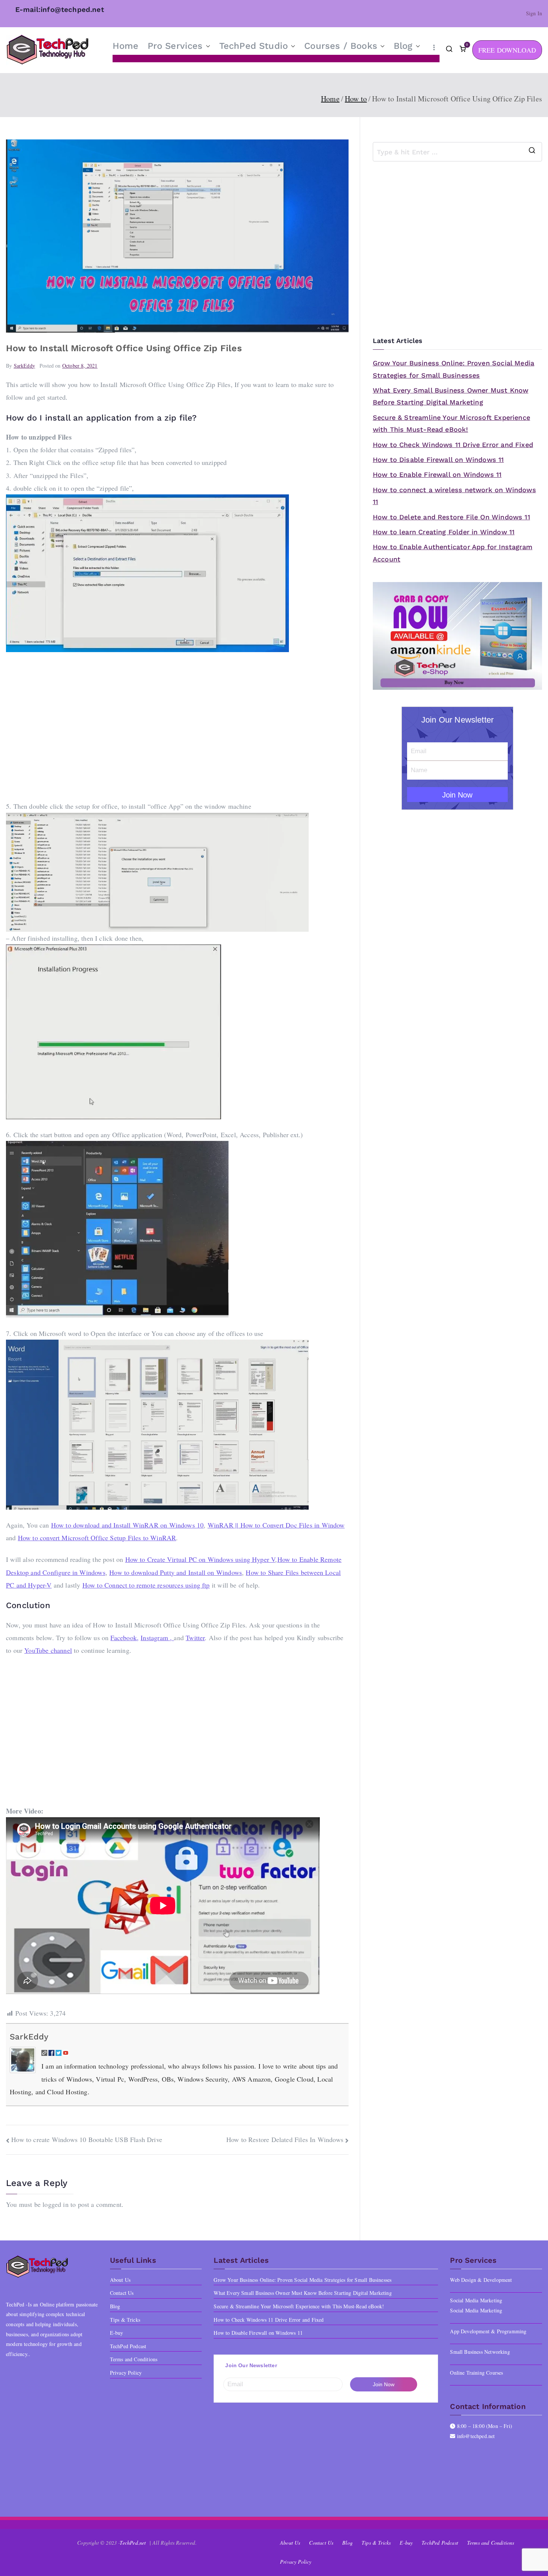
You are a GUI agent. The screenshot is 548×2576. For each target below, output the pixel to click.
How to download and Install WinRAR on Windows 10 (127, 1525)
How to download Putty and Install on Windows (176, 1572)
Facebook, (125, 1638)
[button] (207, 46)
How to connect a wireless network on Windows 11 (454, 496)
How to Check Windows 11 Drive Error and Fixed (453, 445)
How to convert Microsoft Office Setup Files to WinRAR (97, 1538)
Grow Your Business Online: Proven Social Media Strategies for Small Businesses (453, 369)
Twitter (195, 1638)
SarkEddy (24, 366)
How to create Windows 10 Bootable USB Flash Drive (87, 2139)
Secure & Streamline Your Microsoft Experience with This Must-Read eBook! (451, 423)
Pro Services (175, 46)
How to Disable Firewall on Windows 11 (438, 460)
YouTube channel (48, 1650)
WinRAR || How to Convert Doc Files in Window (276, 1525)
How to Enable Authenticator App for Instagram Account (453, 553)
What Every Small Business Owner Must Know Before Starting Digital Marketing (451, 396)
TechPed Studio (254, 46)
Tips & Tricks (125, 2320)
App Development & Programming (488, 2331)
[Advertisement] (177, 726)
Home (126, 46)
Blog (403, 46)
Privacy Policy (126, 2373)
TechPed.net (133, 2543)
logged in (56, 2204)
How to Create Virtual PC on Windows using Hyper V (200, 1559)
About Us (120, 2280)
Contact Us (122, 2293)
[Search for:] (457, 152)
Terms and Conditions (134, 2359)
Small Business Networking (480, 2352)
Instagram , (157, 1638)
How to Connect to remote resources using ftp (146, 1585)
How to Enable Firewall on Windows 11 (437, 474)
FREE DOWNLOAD (507, 50)
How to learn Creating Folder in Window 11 (444, 532)
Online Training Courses (476, 2373)
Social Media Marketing (476, 2310)
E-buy (117, 2333)
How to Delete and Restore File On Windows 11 (451, 517)
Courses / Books (341, 46)
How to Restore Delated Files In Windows (285, 2139)
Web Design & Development (481, 2280)
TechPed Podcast (128, 2346)
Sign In (534, 13)
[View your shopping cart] (463, 50)
